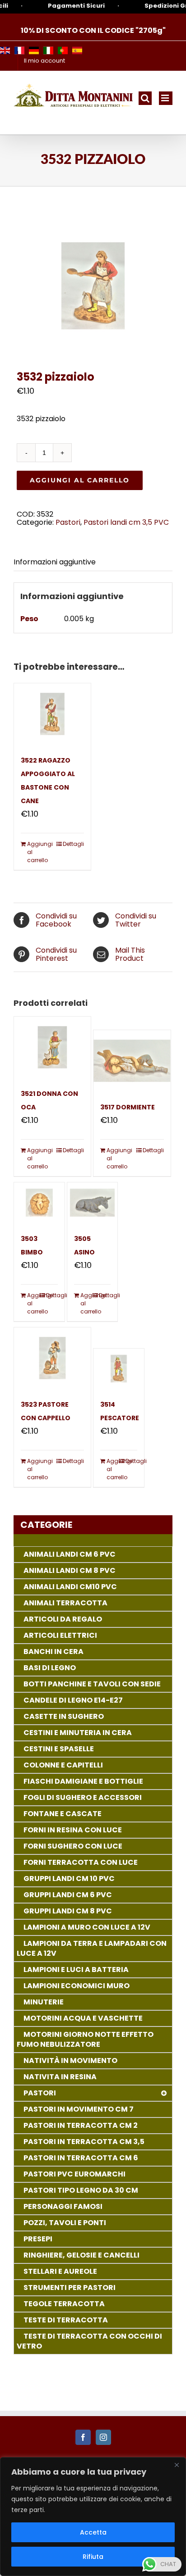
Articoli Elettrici (60, 1635)
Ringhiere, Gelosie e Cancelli (81, 2255)
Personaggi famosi (63, 2206)
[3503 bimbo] (39, 1202)
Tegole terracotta (64, 2304)
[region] (93, 2517)
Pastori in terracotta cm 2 (81, 2125)
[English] (5, 50)
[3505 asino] (93, 1202)
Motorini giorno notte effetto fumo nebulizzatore (85, 2039)
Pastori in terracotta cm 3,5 (84, 2142)
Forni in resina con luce (73, 1830)
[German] (34, 50)
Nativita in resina (60, 2077)
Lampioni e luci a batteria (76, 1969)
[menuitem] (44, 61)
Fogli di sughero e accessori (83, 1797)
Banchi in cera (53, 1651)
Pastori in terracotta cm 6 (81, 2158)
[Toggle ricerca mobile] (145, 98)
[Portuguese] (63, 50)
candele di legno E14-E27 (73, 1700)
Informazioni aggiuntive (55, 562)
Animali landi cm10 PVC (70, 1587)
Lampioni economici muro (77, 1986)
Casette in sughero (64, 1716)
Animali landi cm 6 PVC (70, 1554)
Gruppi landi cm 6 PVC (68, 1895)
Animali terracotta (65, 1603)
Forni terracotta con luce (81, 1862)
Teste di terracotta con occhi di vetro (89, 2341)
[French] (19, 50)
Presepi (38, 2239)
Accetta (93, 2532)
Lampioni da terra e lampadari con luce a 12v (92, 1948)
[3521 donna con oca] (52, 1047)
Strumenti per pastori (70, 2288)
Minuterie (44, 2002)
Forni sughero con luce (73, 1846)
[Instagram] (103, 2437)
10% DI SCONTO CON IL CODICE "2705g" (93, 30)
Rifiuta (93, 2557)
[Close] (177, 2465)
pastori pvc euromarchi (74, 2174)
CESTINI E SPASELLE (59, 1749)
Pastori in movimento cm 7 (79, 2109)
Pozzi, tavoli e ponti (65, 2223)
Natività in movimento (70, 2060)
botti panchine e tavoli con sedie (92, 1684)
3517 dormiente (128, 1107)
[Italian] (48, 50)
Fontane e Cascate (63, 1814)
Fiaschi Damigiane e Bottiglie (83, 1781)
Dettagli (73, 844)
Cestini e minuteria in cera (78, 1733)
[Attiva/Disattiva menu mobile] (166, 98)
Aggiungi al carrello (80, 480)
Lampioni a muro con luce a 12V (87, 1927)
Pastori (68, 522)
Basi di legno (50, 1668)
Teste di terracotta (66, 2320)
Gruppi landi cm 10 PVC (69, 1879)
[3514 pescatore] (119, 1369)
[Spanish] (77, 50)
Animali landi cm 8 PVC (70, 1570)
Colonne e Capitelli (63, 1765)
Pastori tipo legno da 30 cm (81, 2190)
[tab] (93, 562)
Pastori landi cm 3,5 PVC (126, 522)
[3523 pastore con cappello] (52, 1358)
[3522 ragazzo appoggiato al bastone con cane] (52, 714)
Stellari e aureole (60, 2271)
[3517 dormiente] (132, 1061)
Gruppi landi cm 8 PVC (68, 1911)
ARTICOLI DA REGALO (63, 1619)
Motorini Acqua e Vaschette (83, 2018)
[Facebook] (83, 2437)
